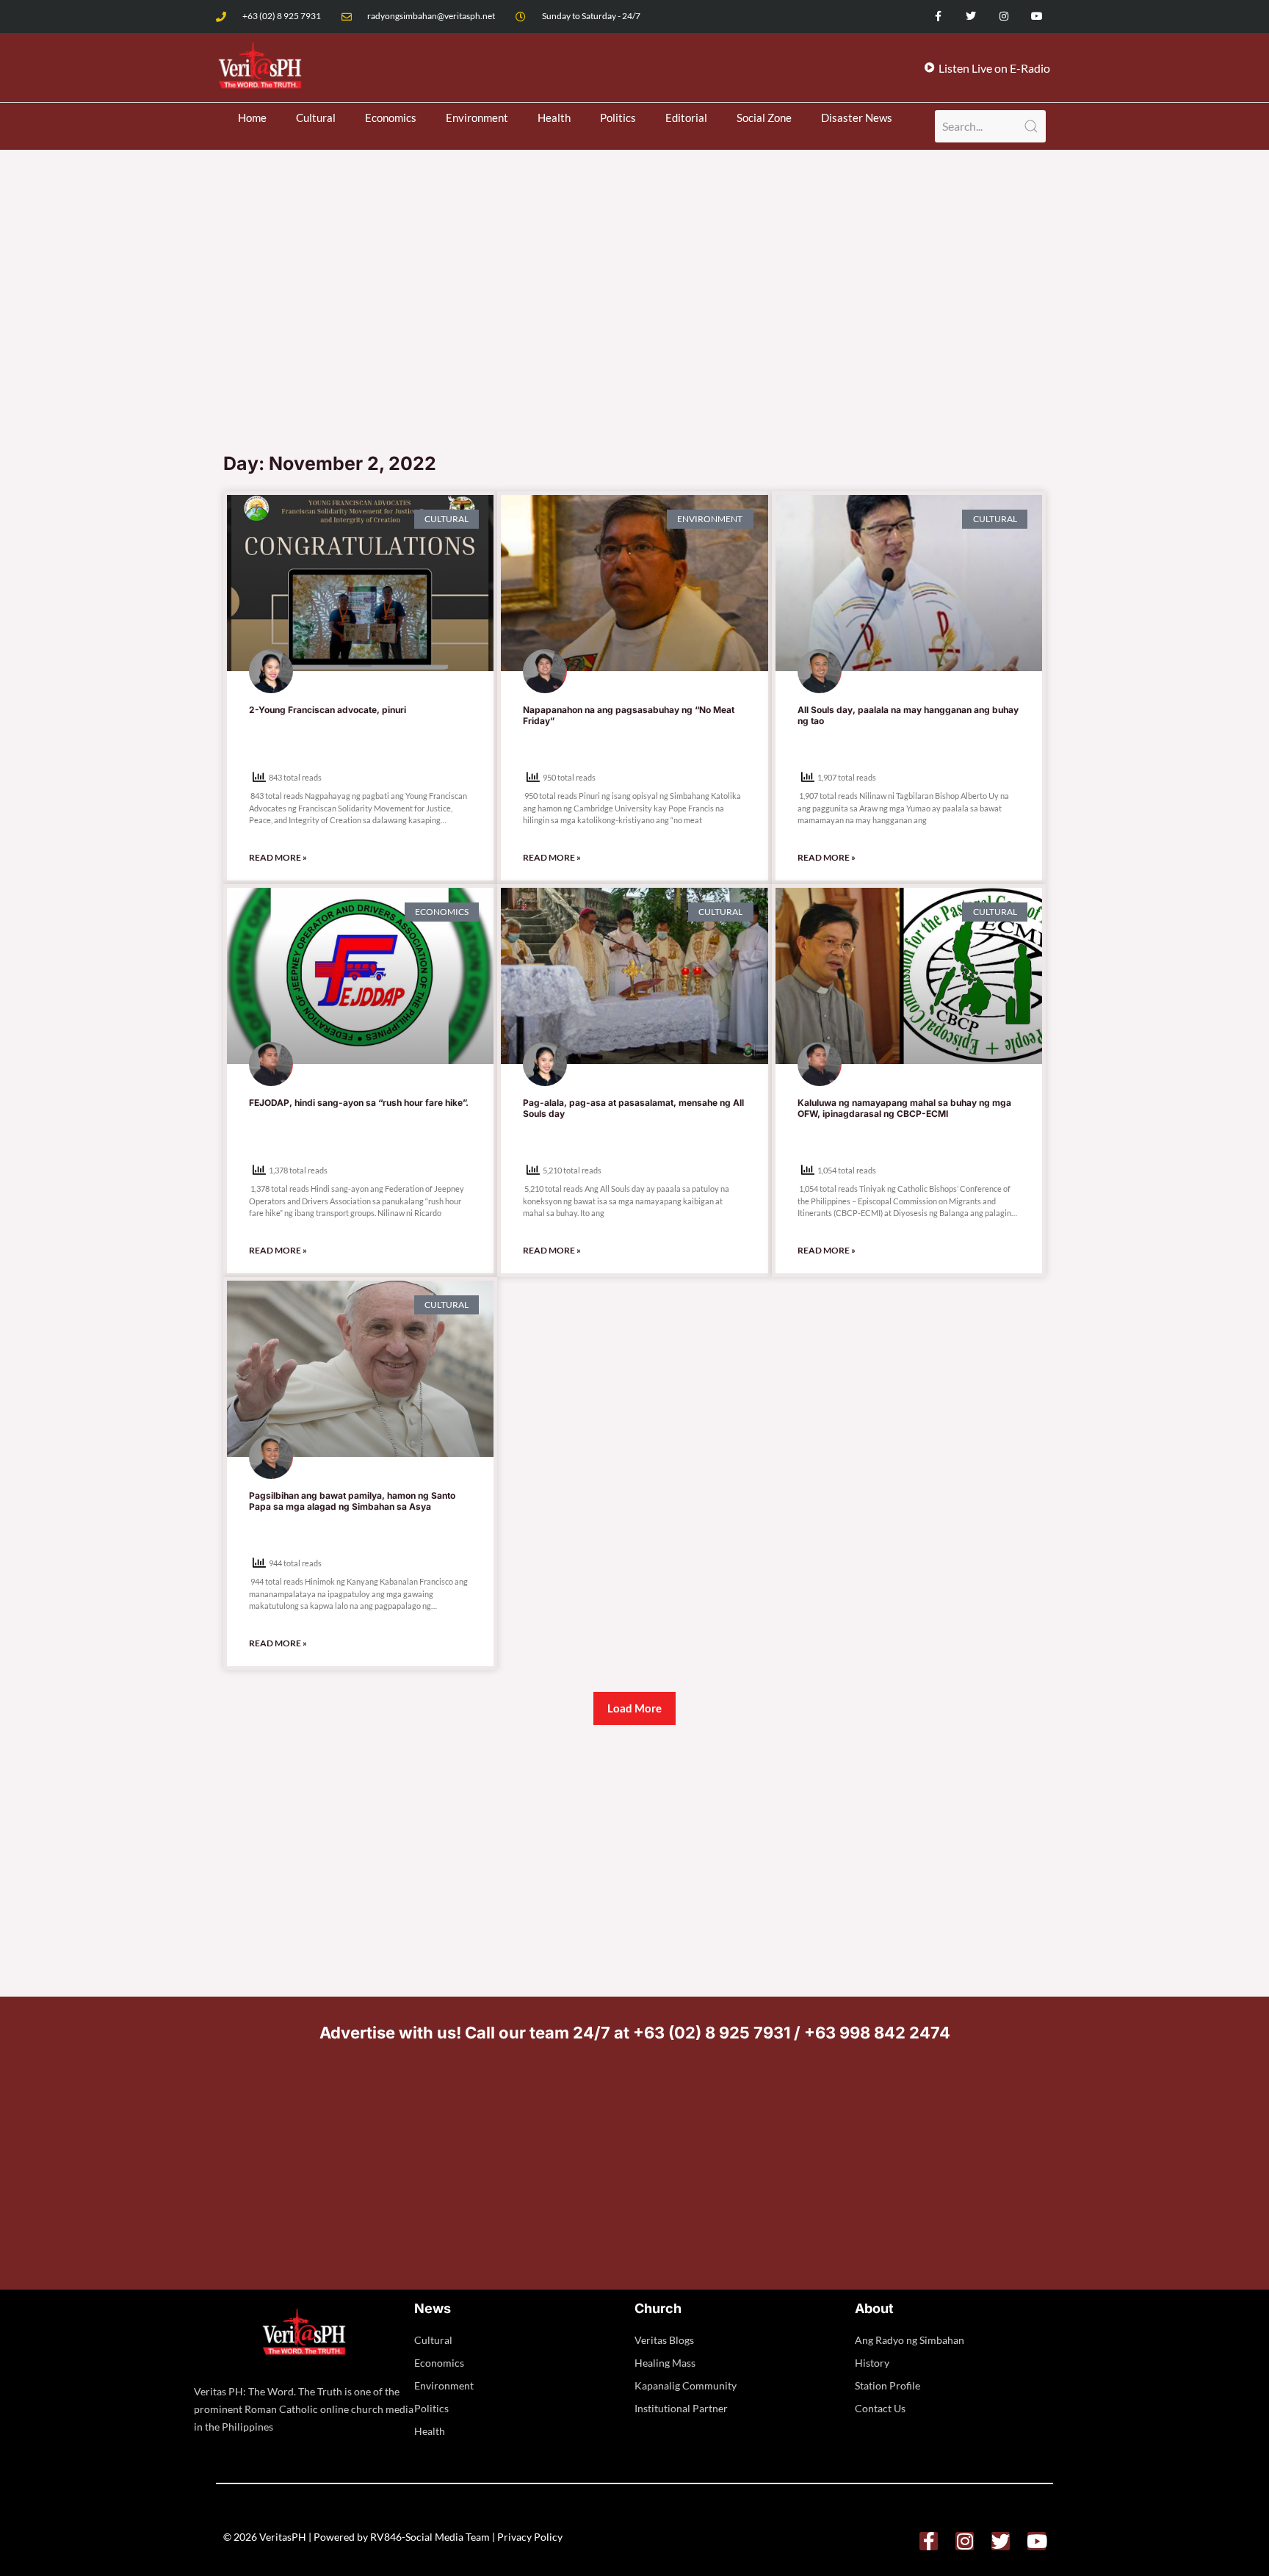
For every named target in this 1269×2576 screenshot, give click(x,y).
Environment (477, 117)
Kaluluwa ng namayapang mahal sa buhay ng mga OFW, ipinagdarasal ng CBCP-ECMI (904, 1108)
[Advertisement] (634, 333)
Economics (391, 117)
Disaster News (857, 117)
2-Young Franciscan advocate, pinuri (328, 710)
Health (554, 117)
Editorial (686, 117)
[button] (634, 1708)
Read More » (278, 857)
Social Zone (764, 117)
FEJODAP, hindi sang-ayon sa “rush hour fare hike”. (359, 1103)
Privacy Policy (530, 2537)
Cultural (316, 117)
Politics (618, 117)
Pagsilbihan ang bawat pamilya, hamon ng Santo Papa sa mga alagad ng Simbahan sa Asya (352, 1501)
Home (252, 117)
